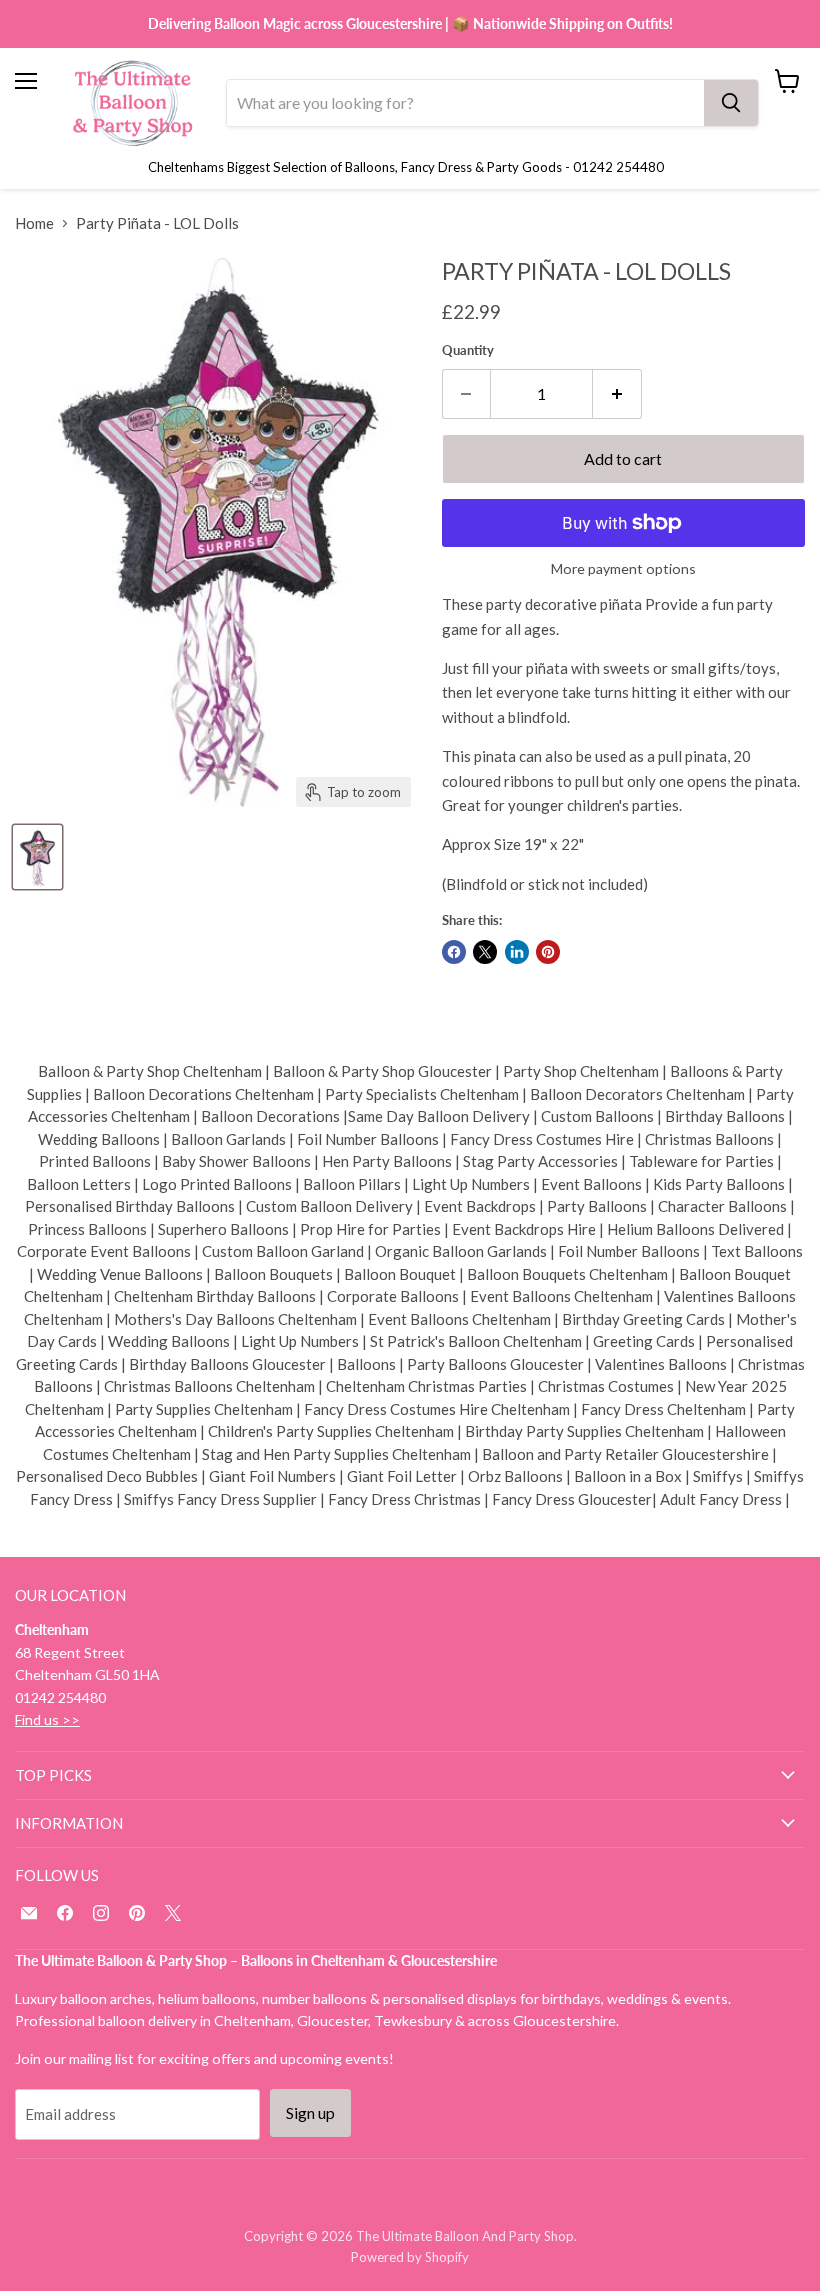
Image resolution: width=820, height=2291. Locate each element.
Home (34, 223)
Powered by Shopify (410, 2257)
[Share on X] (485, 952)
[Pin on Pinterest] (548, 952)
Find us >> (47, 1719)
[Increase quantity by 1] (617, 394)
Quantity (468, 350)
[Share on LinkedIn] (517, 952)
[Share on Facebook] (454, 952)
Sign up (310, 2112)
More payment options (623, 569)
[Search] (731, 103)
